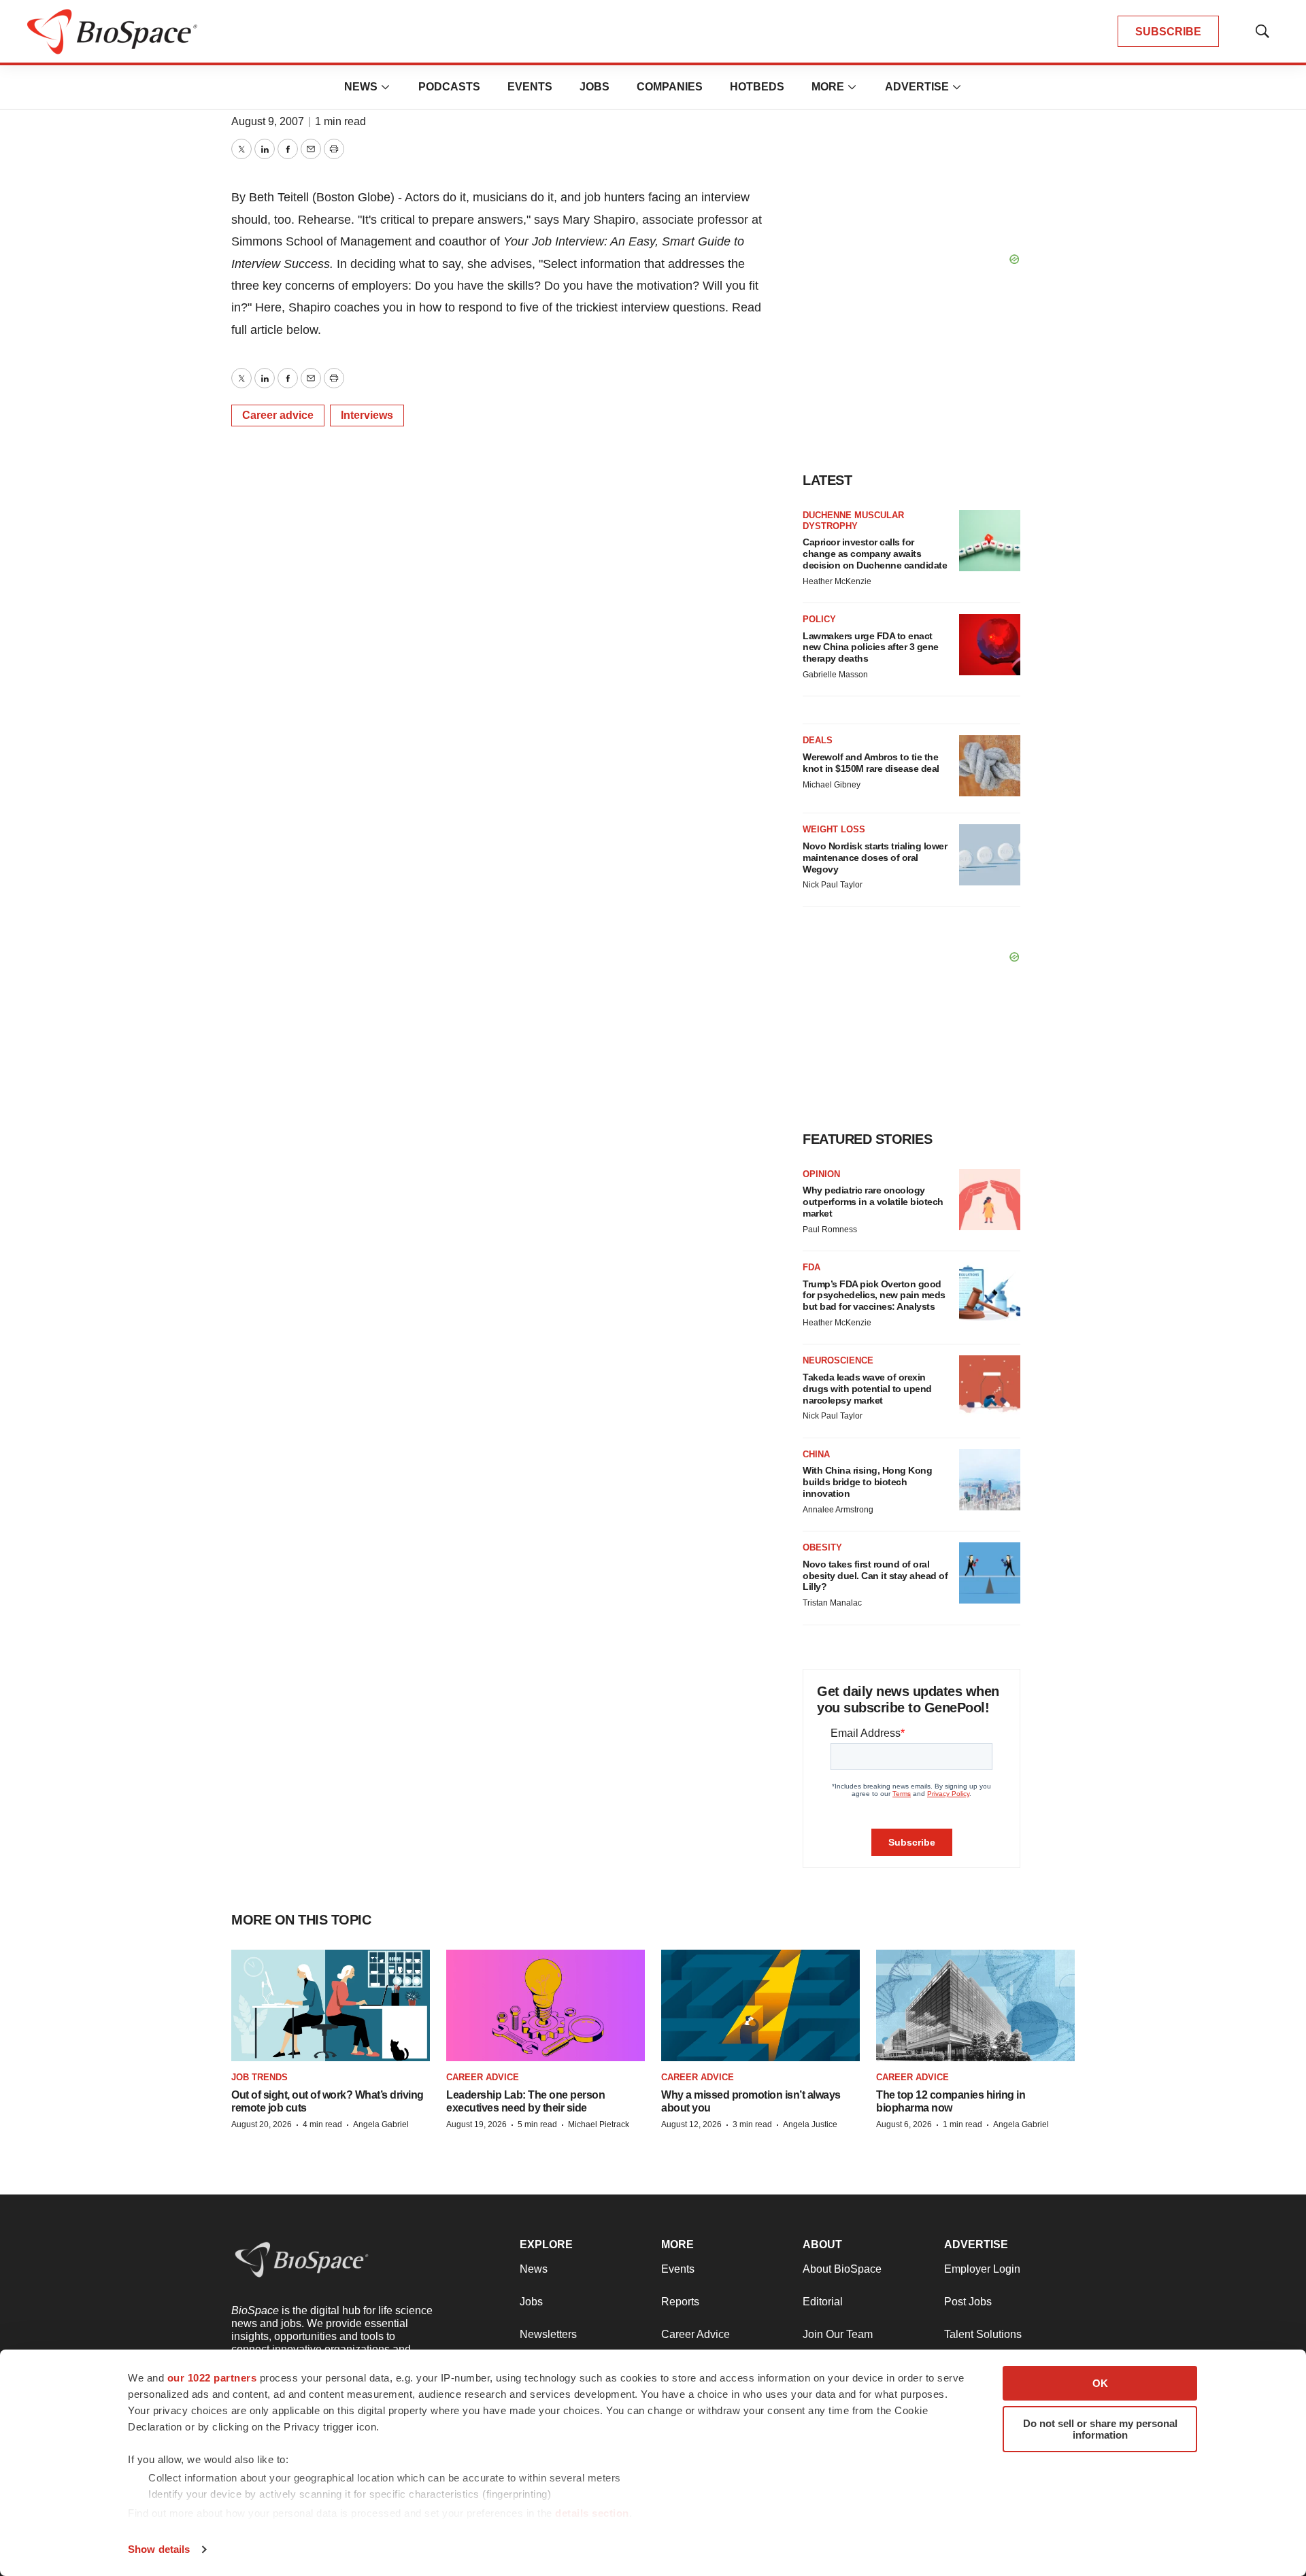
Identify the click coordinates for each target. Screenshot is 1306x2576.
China (816, 1454)
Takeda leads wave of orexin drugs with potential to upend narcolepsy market (867, 1389)
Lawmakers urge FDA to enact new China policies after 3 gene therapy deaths (871, 647)
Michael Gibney (832, 785)
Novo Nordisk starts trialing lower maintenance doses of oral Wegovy (875, 858)
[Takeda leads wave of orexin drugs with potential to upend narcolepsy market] (990, 1386)
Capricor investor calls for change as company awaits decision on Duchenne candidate (875, 554)
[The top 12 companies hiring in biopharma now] (975, 2006)
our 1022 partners (212, 2378)
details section (592, 2513)
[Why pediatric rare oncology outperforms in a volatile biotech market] (990, 1200)
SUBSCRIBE (1168, 32)
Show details (159, 2549)
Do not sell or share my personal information (1100, 2429)
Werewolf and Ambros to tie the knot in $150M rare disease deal (871, 763)
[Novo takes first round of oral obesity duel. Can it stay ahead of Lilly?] (990, 1573)
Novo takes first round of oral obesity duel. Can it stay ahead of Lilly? (875, 1576)
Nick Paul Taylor (833, 885)
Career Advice (483, 2077)
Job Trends (259, 2077)
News (361, 87)
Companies (670, 87)
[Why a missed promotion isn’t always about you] (760, 2006)
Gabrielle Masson (835, 675)
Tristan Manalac (832, 1603)
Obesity (822, 1547)
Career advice (278, 415)
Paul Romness (830, 1230)
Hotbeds (757, 87)
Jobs (595, 87)
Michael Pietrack (599, 2124)
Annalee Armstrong (838, 1510)
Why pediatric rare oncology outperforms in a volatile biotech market (873, 1202)
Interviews (367, 415)
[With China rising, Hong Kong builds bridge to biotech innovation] (990, 1480)
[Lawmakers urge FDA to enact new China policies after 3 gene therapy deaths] (990, 645)
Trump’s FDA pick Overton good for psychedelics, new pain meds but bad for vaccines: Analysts (874, 1295)
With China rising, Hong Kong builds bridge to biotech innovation (867, 1482)
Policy (819, 619)
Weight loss (834, 829)
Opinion (821, 1174)
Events (530, 87)
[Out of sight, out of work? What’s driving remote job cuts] (331, 2006)
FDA (811, 1267)
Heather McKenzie (837, 581)
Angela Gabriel (381, 2124)
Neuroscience (838, 1360)
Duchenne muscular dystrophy (853, 521)
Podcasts (449, 87)
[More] (386, 87)
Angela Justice (810, 2124)
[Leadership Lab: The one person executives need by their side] (546, 2006)
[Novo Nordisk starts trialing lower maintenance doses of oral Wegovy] (990, 855)
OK (1100, 2383)
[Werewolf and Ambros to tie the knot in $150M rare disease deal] (990, 766)
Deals (818, 740)
